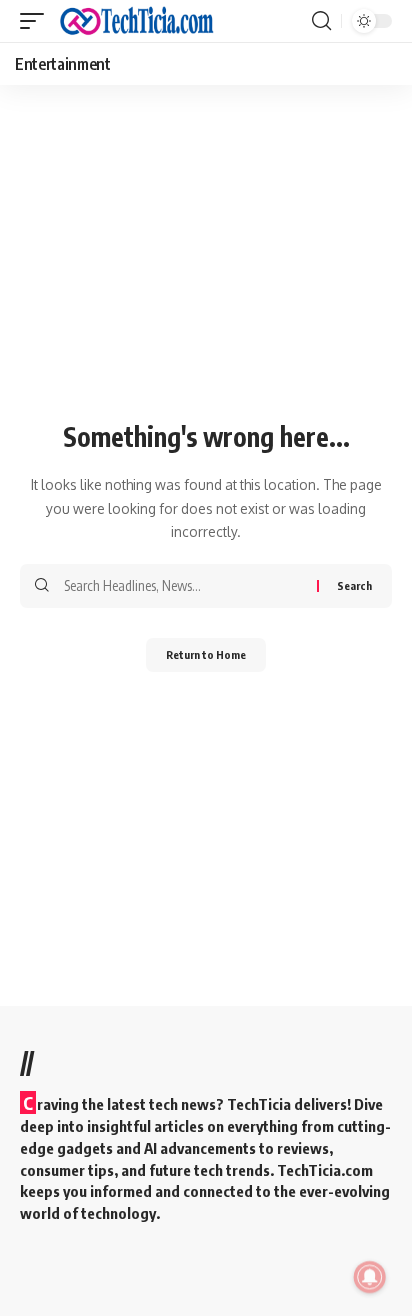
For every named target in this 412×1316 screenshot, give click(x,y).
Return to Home (206, 654)
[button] (37, 21)
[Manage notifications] (370, 1277)
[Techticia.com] (137, 21)
